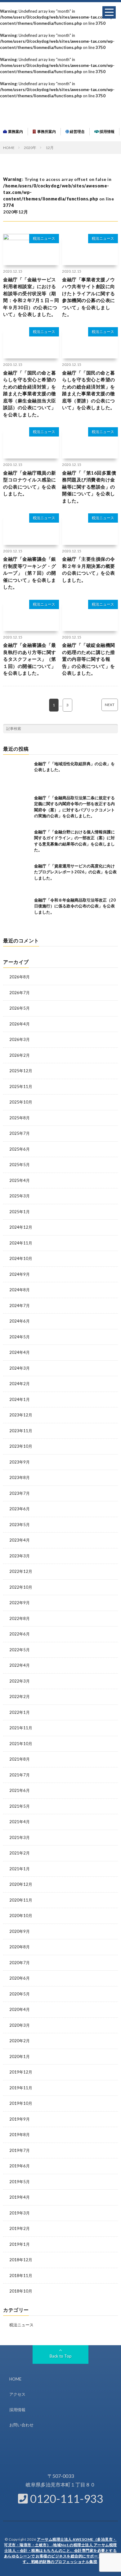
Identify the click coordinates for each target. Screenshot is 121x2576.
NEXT (110, 705)
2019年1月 (20, 2244)
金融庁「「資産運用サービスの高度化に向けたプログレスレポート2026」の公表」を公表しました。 (75, 872)
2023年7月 (20, 1493)
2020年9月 (20, 1931)
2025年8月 (20, 1118)
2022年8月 (20, 1618)
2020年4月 (20, 2009)
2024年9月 (20, 1274)
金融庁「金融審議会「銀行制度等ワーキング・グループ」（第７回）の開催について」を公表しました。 (30, 573)
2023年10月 (21, 1446)
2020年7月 (20, 1963)
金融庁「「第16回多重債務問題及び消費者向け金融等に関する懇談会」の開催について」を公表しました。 (89, 487)
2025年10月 (21, 1102)
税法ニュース (44, 238)
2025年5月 (20, 1165)
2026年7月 (20, 993)
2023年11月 (21, 1431)
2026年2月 (20, 1055)
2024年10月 (21, 1258)
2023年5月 (20, 1525)
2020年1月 (20, 2056)
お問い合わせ (21, 2425)
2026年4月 (20, 1024)
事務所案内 (46, 132)
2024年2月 (20, 1384)
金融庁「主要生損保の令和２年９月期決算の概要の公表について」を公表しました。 (89, 569)
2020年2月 (20, 2041)
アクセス (17, 2394)
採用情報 (107, 132)
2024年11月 (21, 1243)
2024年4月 (20, 1352)
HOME (15, 2379)
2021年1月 (20, 1869)
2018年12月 (21, 2260)
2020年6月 (20, 1978)
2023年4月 (20, 1540)
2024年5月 (20, 1337)
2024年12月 (21, 1227)
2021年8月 (20, 1759)
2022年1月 (20, 1712)
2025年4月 (20, 1180)
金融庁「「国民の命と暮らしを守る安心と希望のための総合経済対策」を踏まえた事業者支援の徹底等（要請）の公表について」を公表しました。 (89, 390)
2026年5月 (20, 1008)
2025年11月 (21, 1086)
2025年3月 (20, 1196)
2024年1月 (20, 1399)
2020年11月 (21, 1900)
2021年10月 (21, 1744)
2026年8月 (20, 977)
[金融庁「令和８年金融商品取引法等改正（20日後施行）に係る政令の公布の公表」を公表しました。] (17, 911)
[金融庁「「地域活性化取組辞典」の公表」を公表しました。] (17, 775)
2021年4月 (20, 1822)
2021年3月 (20, 1837)
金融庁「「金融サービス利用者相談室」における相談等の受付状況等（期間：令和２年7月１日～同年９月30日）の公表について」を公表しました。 (31, 297)
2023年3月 (20, 1556)
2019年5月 (20, 2182)
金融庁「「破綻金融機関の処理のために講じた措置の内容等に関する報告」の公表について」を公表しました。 (89, 659)
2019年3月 (20, 2213)
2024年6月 (20, 1321)
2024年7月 (20, 1306)
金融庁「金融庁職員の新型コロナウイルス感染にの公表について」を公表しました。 (30, 483)
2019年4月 (20, 2197)
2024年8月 (20, 1290)
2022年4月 (20, 1665)
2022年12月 (21, 1571)
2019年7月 (20, 2150)
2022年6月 (20, 1634)
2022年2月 (20, 1696)
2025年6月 (20, 1149)
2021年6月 (20, 1790)
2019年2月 (20, 2228)
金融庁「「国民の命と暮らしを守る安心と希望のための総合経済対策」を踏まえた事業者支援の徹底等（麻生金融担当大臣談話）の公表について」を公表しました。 (30, 394)
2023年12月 (21, 1415)
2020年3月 (20, 2025)
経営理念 (77, 132)
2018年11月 (21, 2275)
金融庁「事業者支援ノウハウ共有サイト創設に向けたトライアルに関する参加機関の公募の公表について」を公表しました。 (89, 297)
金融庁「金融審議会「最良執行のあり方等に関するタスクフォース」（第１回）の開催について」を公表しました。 (30, 659)
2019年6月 (20, 2166)
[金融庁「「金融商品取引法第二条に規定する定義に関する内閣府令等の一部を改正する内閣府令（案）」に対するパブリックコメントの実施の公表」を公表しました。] (17, 809)
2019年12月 (21, 2072)
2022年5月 (20, 1650)
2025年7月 (20, 1133)
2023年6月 (20, 1509)
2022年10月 (21, 1587)
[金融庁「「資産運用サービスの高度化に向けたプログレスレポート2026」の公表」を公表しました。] (17, 877)
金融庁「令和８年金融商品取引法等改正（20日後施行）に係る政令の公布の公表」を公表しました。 (75, 906)
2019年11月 (21, 2088)
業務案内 (15, 132)
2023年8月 (20, 1477)
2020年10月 (21, 1916)
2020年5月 (20, 1994)
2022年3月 (20, 1681)
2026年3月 (20, 1039)
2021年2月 (20, 1853)
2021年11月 (21, 1728)
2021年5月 (20, 1806)
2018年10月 (21, 2291)
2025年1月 (20, 1212)
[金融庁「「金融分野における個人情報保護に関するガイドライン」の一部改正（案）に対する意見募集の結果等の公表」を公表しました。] (17, 843)
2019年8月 (20, 2135)
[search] (113, 729)
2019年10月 (21, 2103)
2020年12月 (21, 1884)
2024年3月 (20, 1368)
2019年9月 (20, 2119)
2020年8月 (20, 1947)
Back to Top (61, 2356)
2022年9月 (20, 1603)
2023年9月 (20, 1462)
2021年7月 (20, 1775)
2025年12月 (21, 1071)
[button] (109, 12)
